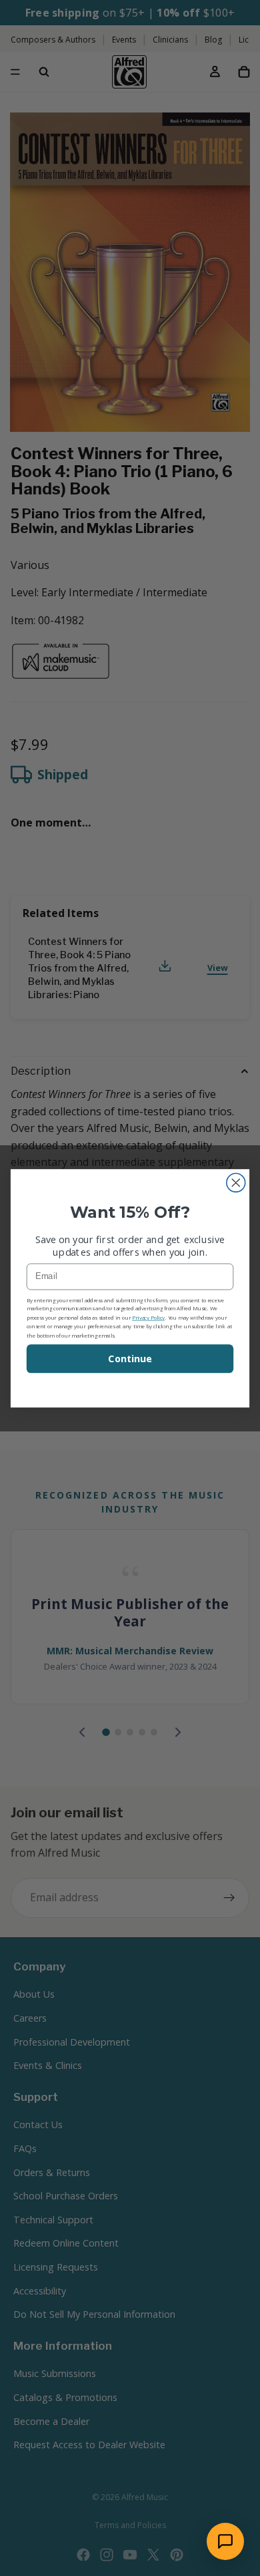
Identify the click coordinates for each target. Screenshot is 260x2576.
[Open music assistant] (225, 2541)
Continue (130, 1359)
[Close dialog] (236, 1183)
